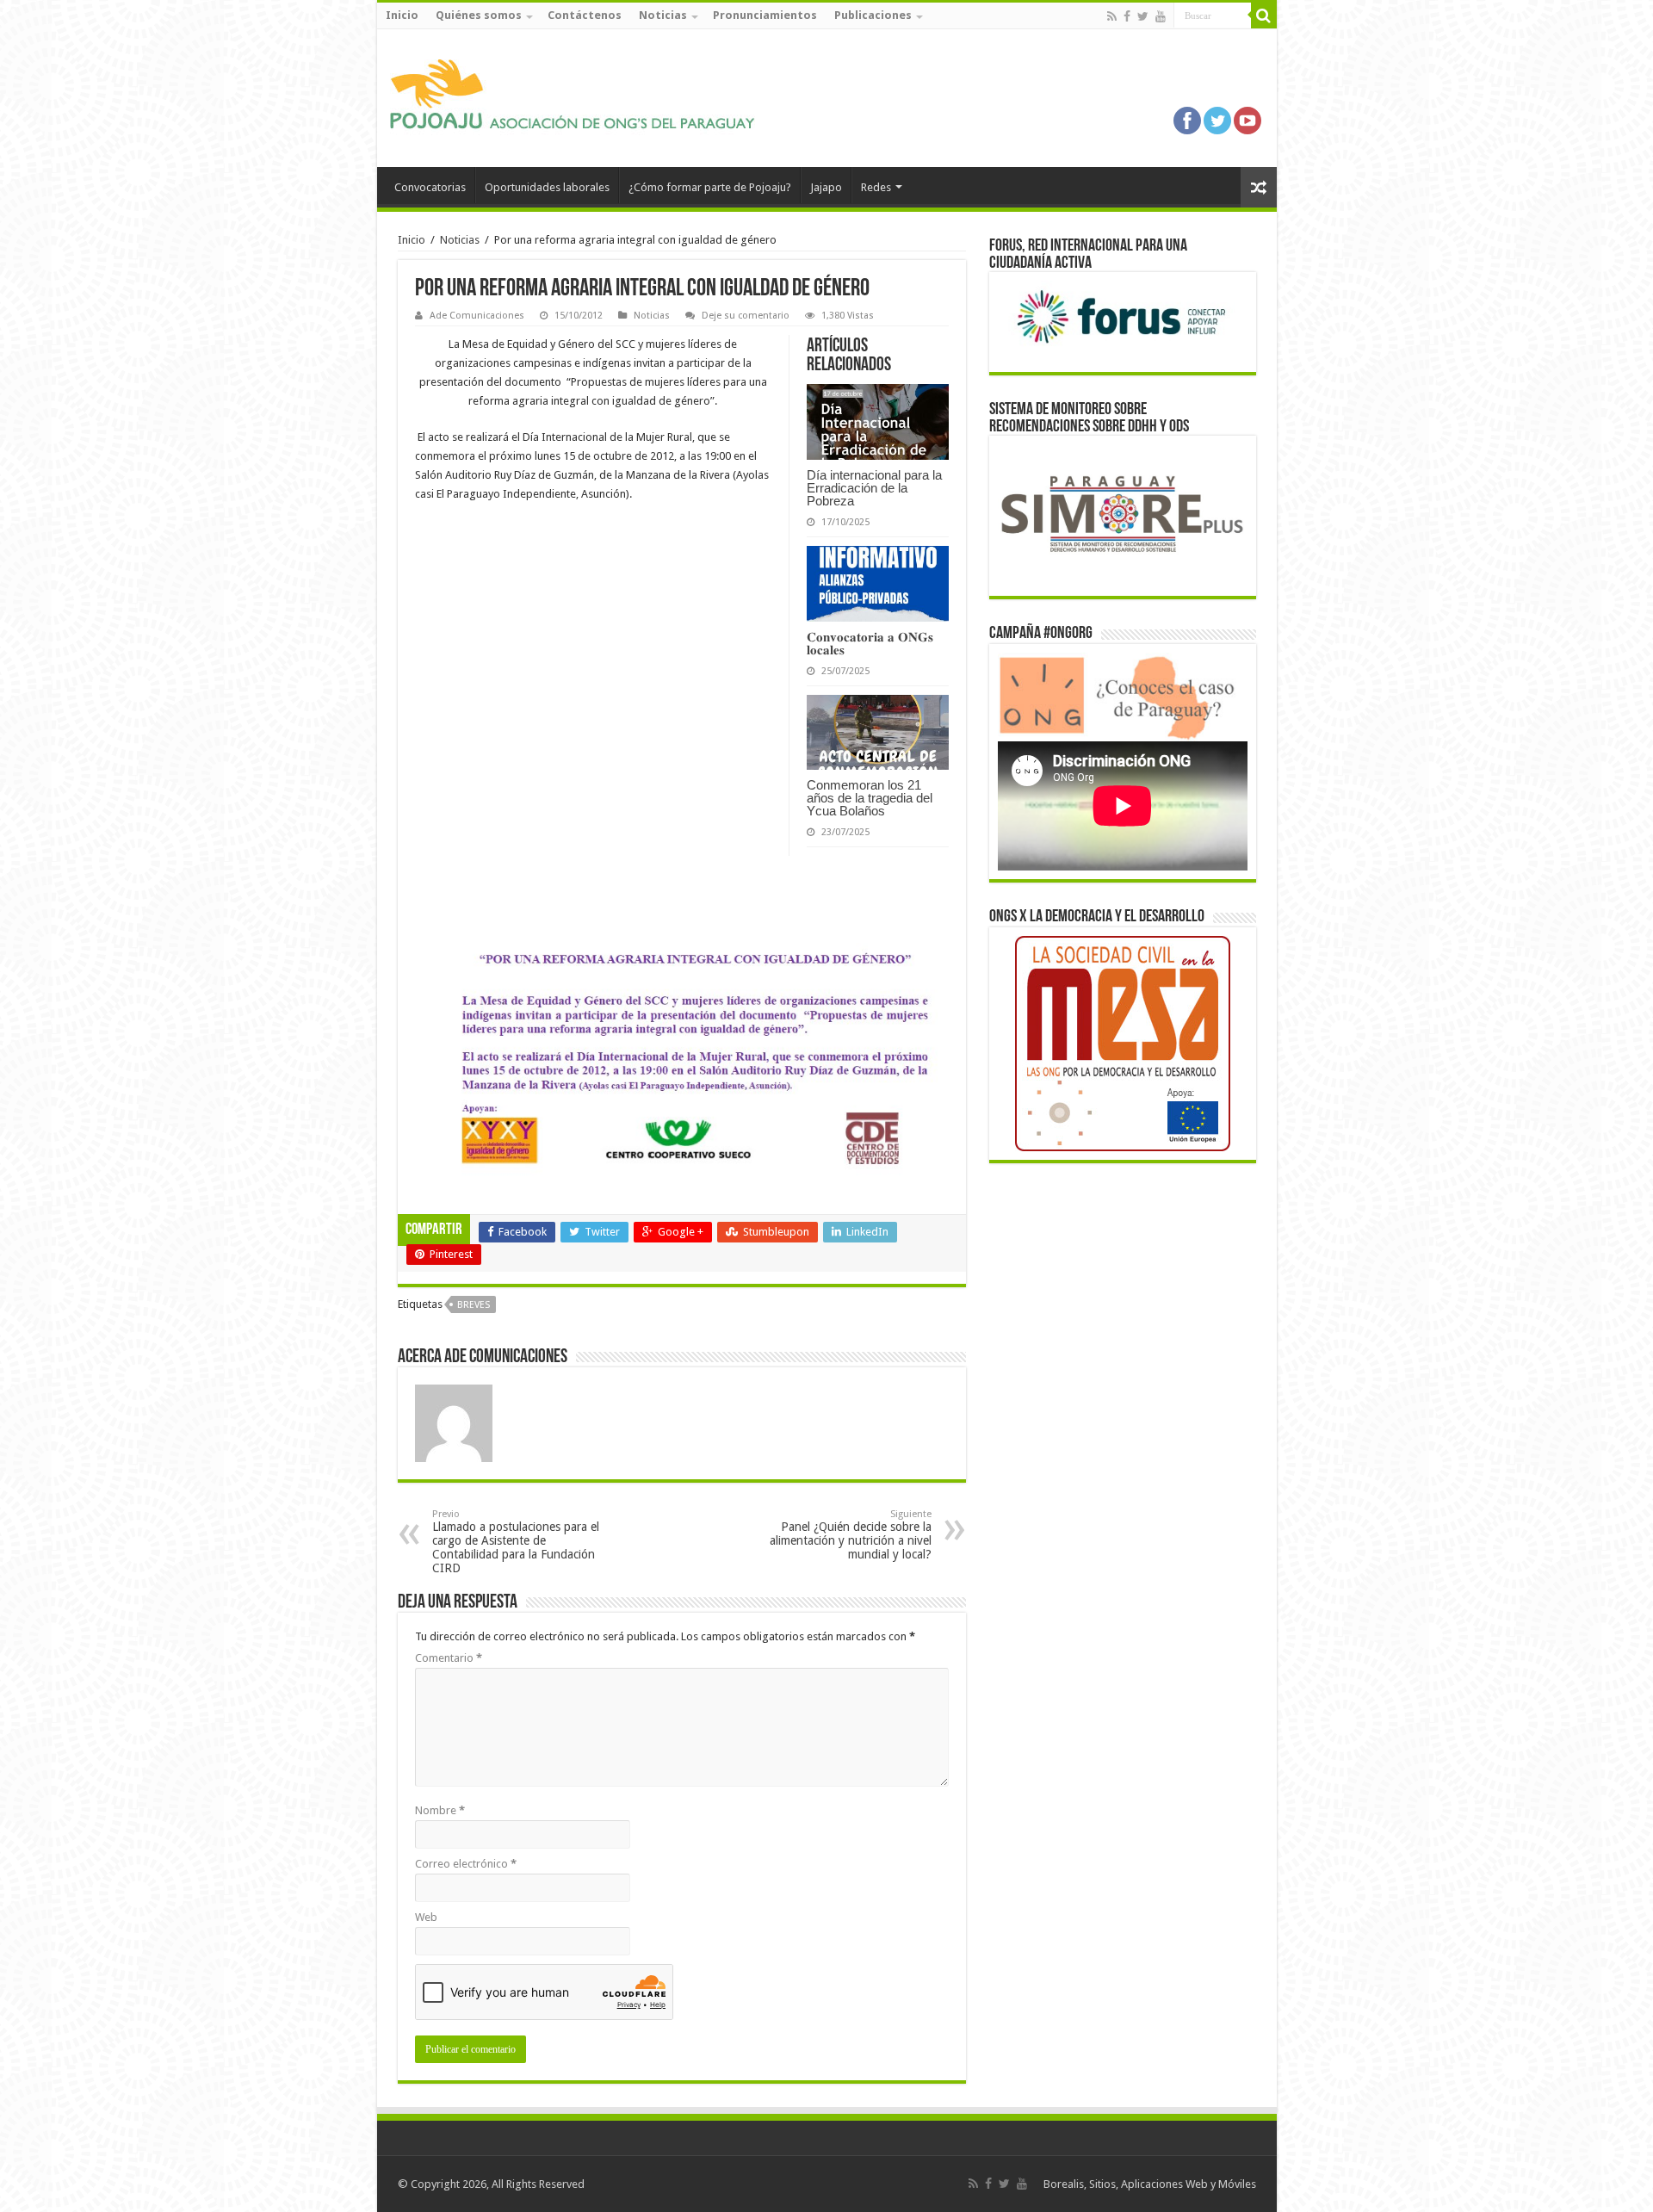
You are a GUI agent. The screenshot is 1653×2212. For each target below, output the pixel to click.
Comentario (449, 1658)
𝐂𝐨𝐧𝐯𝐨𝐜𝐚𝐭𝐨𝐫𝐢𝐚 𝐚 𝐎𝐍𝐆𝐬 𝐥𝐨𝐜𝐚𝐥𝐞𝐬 (870, 643)
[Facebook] (1127, 16)
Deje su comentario (746, 316)
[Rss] (1112, 16)
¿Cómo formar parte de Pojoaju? (710, 187)
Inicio (402, 15)
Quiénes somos (479, 15)
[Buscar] (1264, 15)
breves (474, 1305)
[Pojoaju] (579, 95)
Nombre (440, 1810)
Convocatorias (430, 187)
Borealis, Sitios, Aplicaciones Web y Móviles (1150, 2184)
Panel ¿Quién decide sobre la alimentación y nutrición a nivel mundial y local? (851, 1535)
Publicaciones (873, 15)
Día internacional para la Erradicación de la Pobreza (874, 488)
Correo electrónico (466, 1864)
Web (426, 1917)
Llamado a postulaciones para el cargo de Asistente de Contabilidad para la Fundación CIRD (516, 1542)
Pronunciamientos (765, 15)
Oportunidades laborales (547, 187)
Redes (876, 187)
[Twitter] (1143, 16)
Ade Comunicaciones (477, 316)
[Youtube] (1161, 16)
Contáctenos (585, 15)
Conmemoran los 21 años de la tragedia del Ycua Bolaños (870, 798)
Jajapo (826, 187)
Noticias (663, 15)
